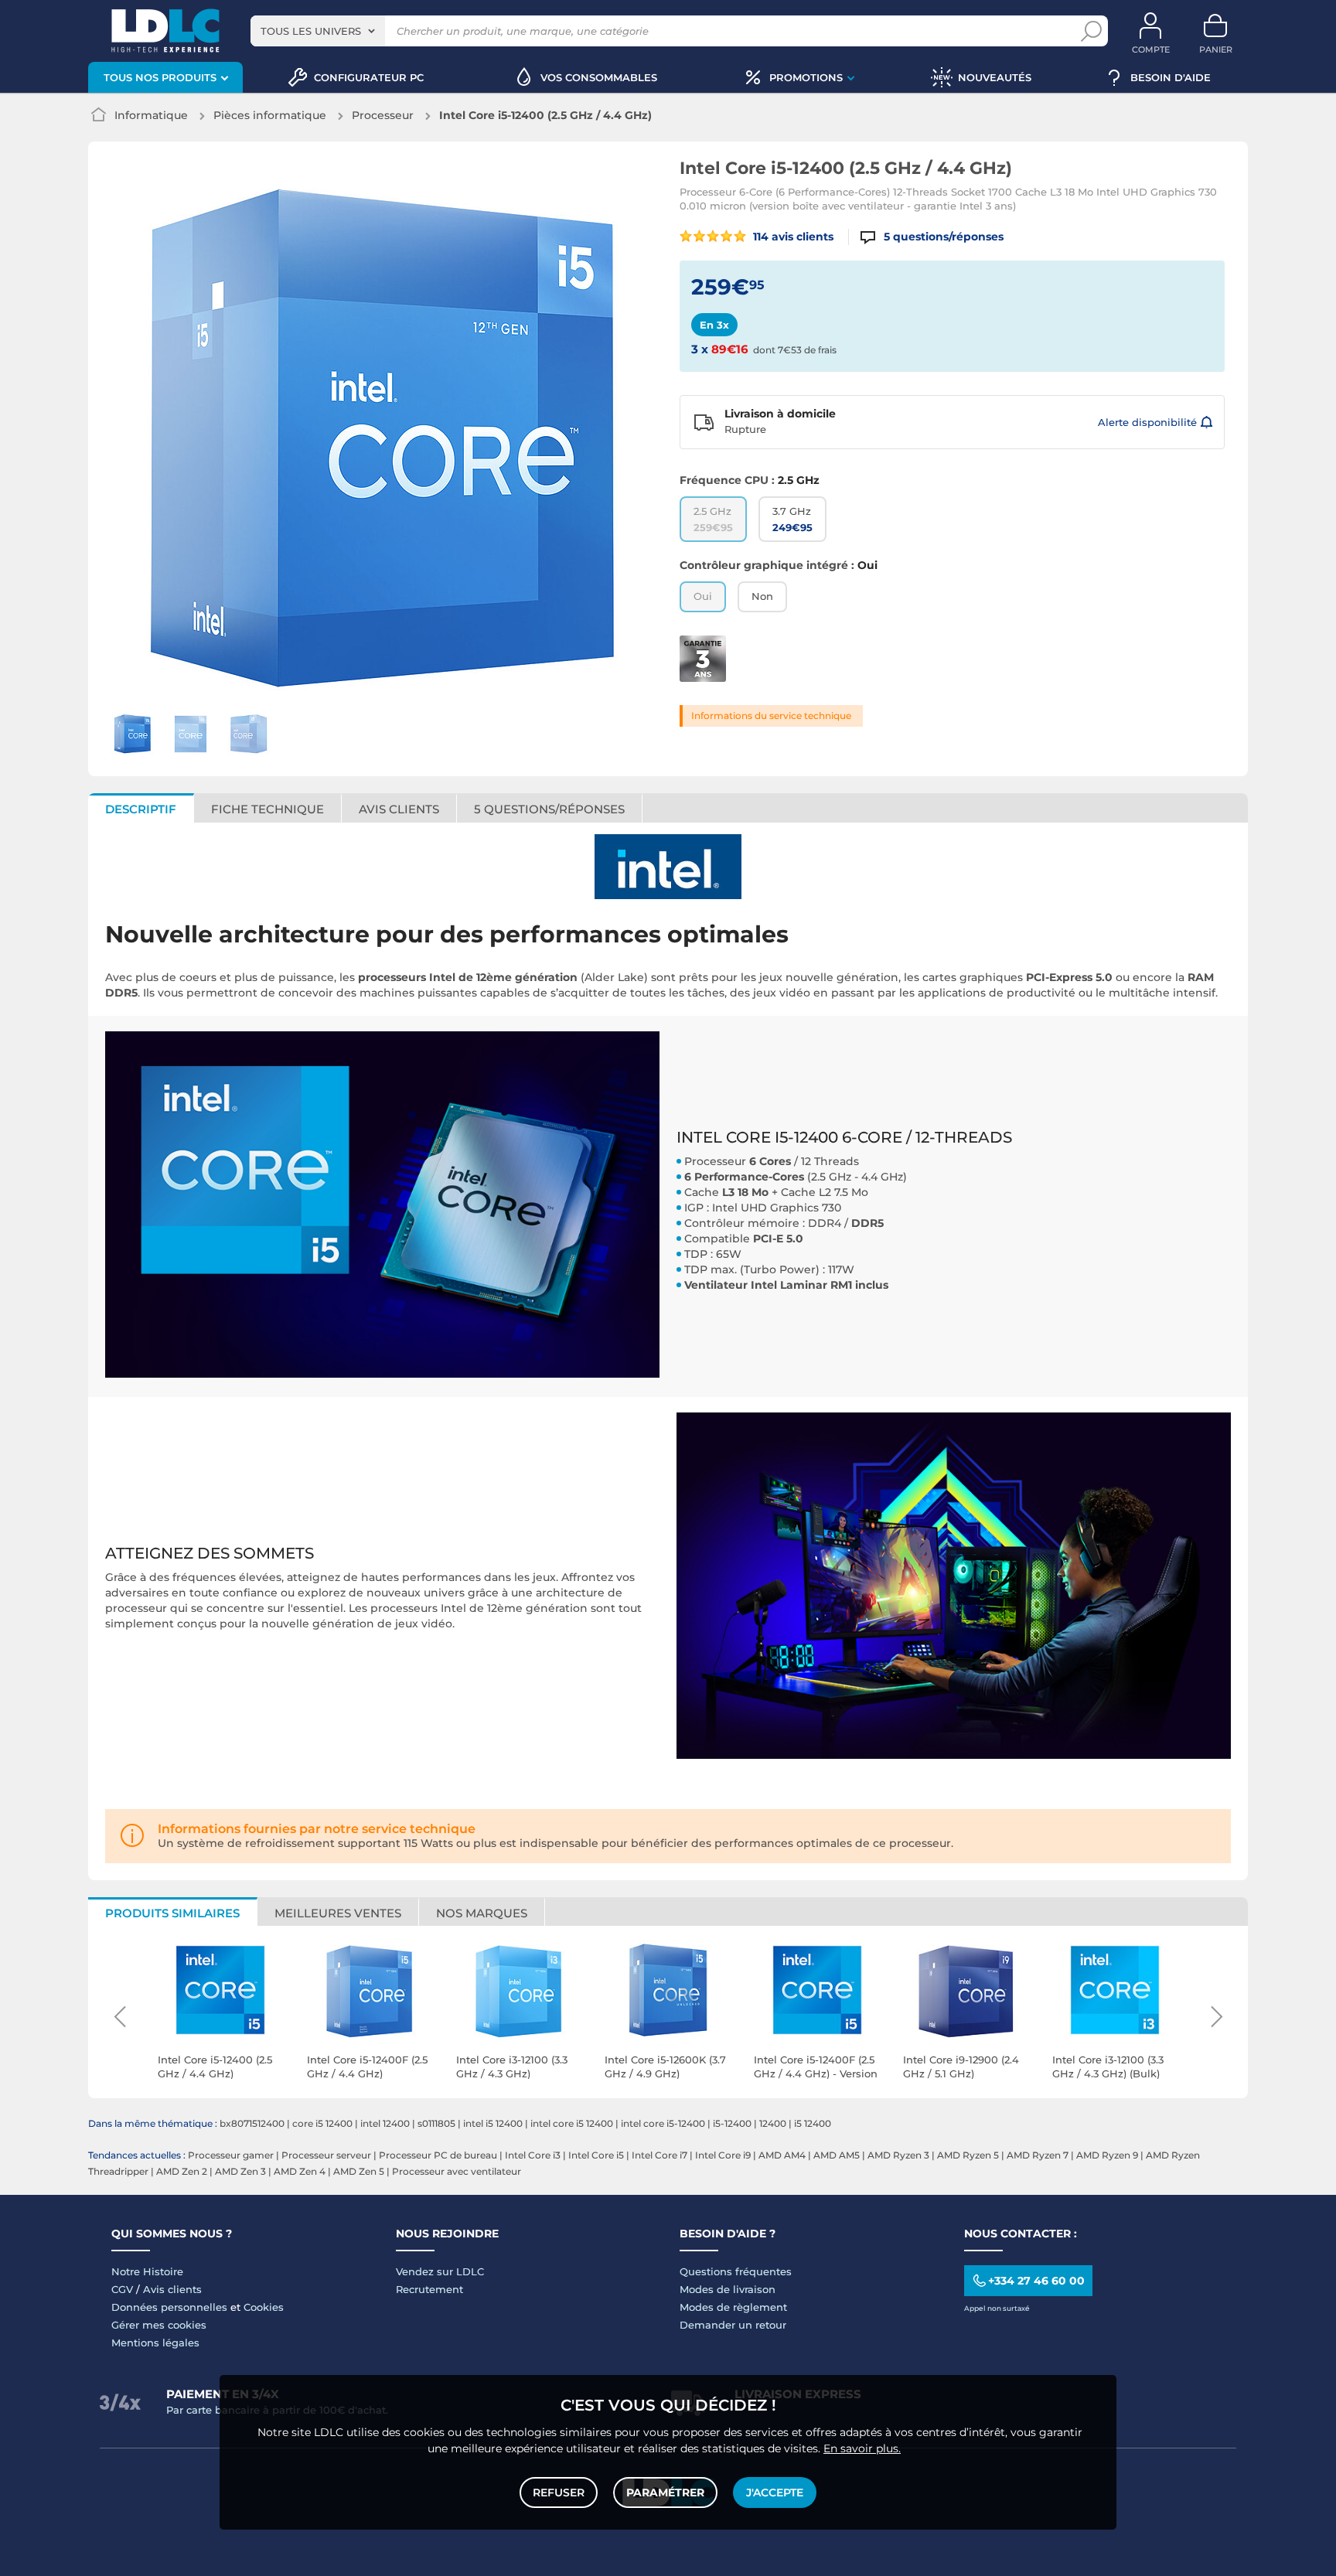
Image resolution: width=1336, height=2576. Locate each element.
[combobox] (318, 31)
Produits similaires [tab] (172, 1913)
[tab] (550, 808)
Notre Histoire (147, 2271)
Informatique (151, 115)
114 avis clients (792, 237)
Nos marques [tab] (482, 1913)
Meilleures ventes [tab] (338, 1913)
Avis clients (172, 2289)
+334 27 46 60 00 (1036, 2281)
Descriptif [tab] (141, 809)
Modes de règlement (733, 2307)
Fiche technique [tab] (268, 809)
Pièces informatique (270, 115)
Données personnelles (169, 2307)
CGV (122, 2289)
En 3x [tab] (714, 325)
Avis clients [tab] (399, 809)
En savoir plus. (862, 2448)
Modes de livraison (728, 2289)
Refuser (559, 2493)
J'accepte (775, 2493)
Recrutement (429, 2289)
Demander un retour (733, 2325)
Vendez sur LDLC (440, 2271)
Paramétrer (665, 2493)
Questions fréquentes (736, 2271)
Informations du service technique (771, 716)
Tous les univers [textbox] (311, 31)
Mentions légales (155, 2343)
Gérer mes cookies (159, 2325)
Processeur (383, 115)
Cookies (264, 2307)
